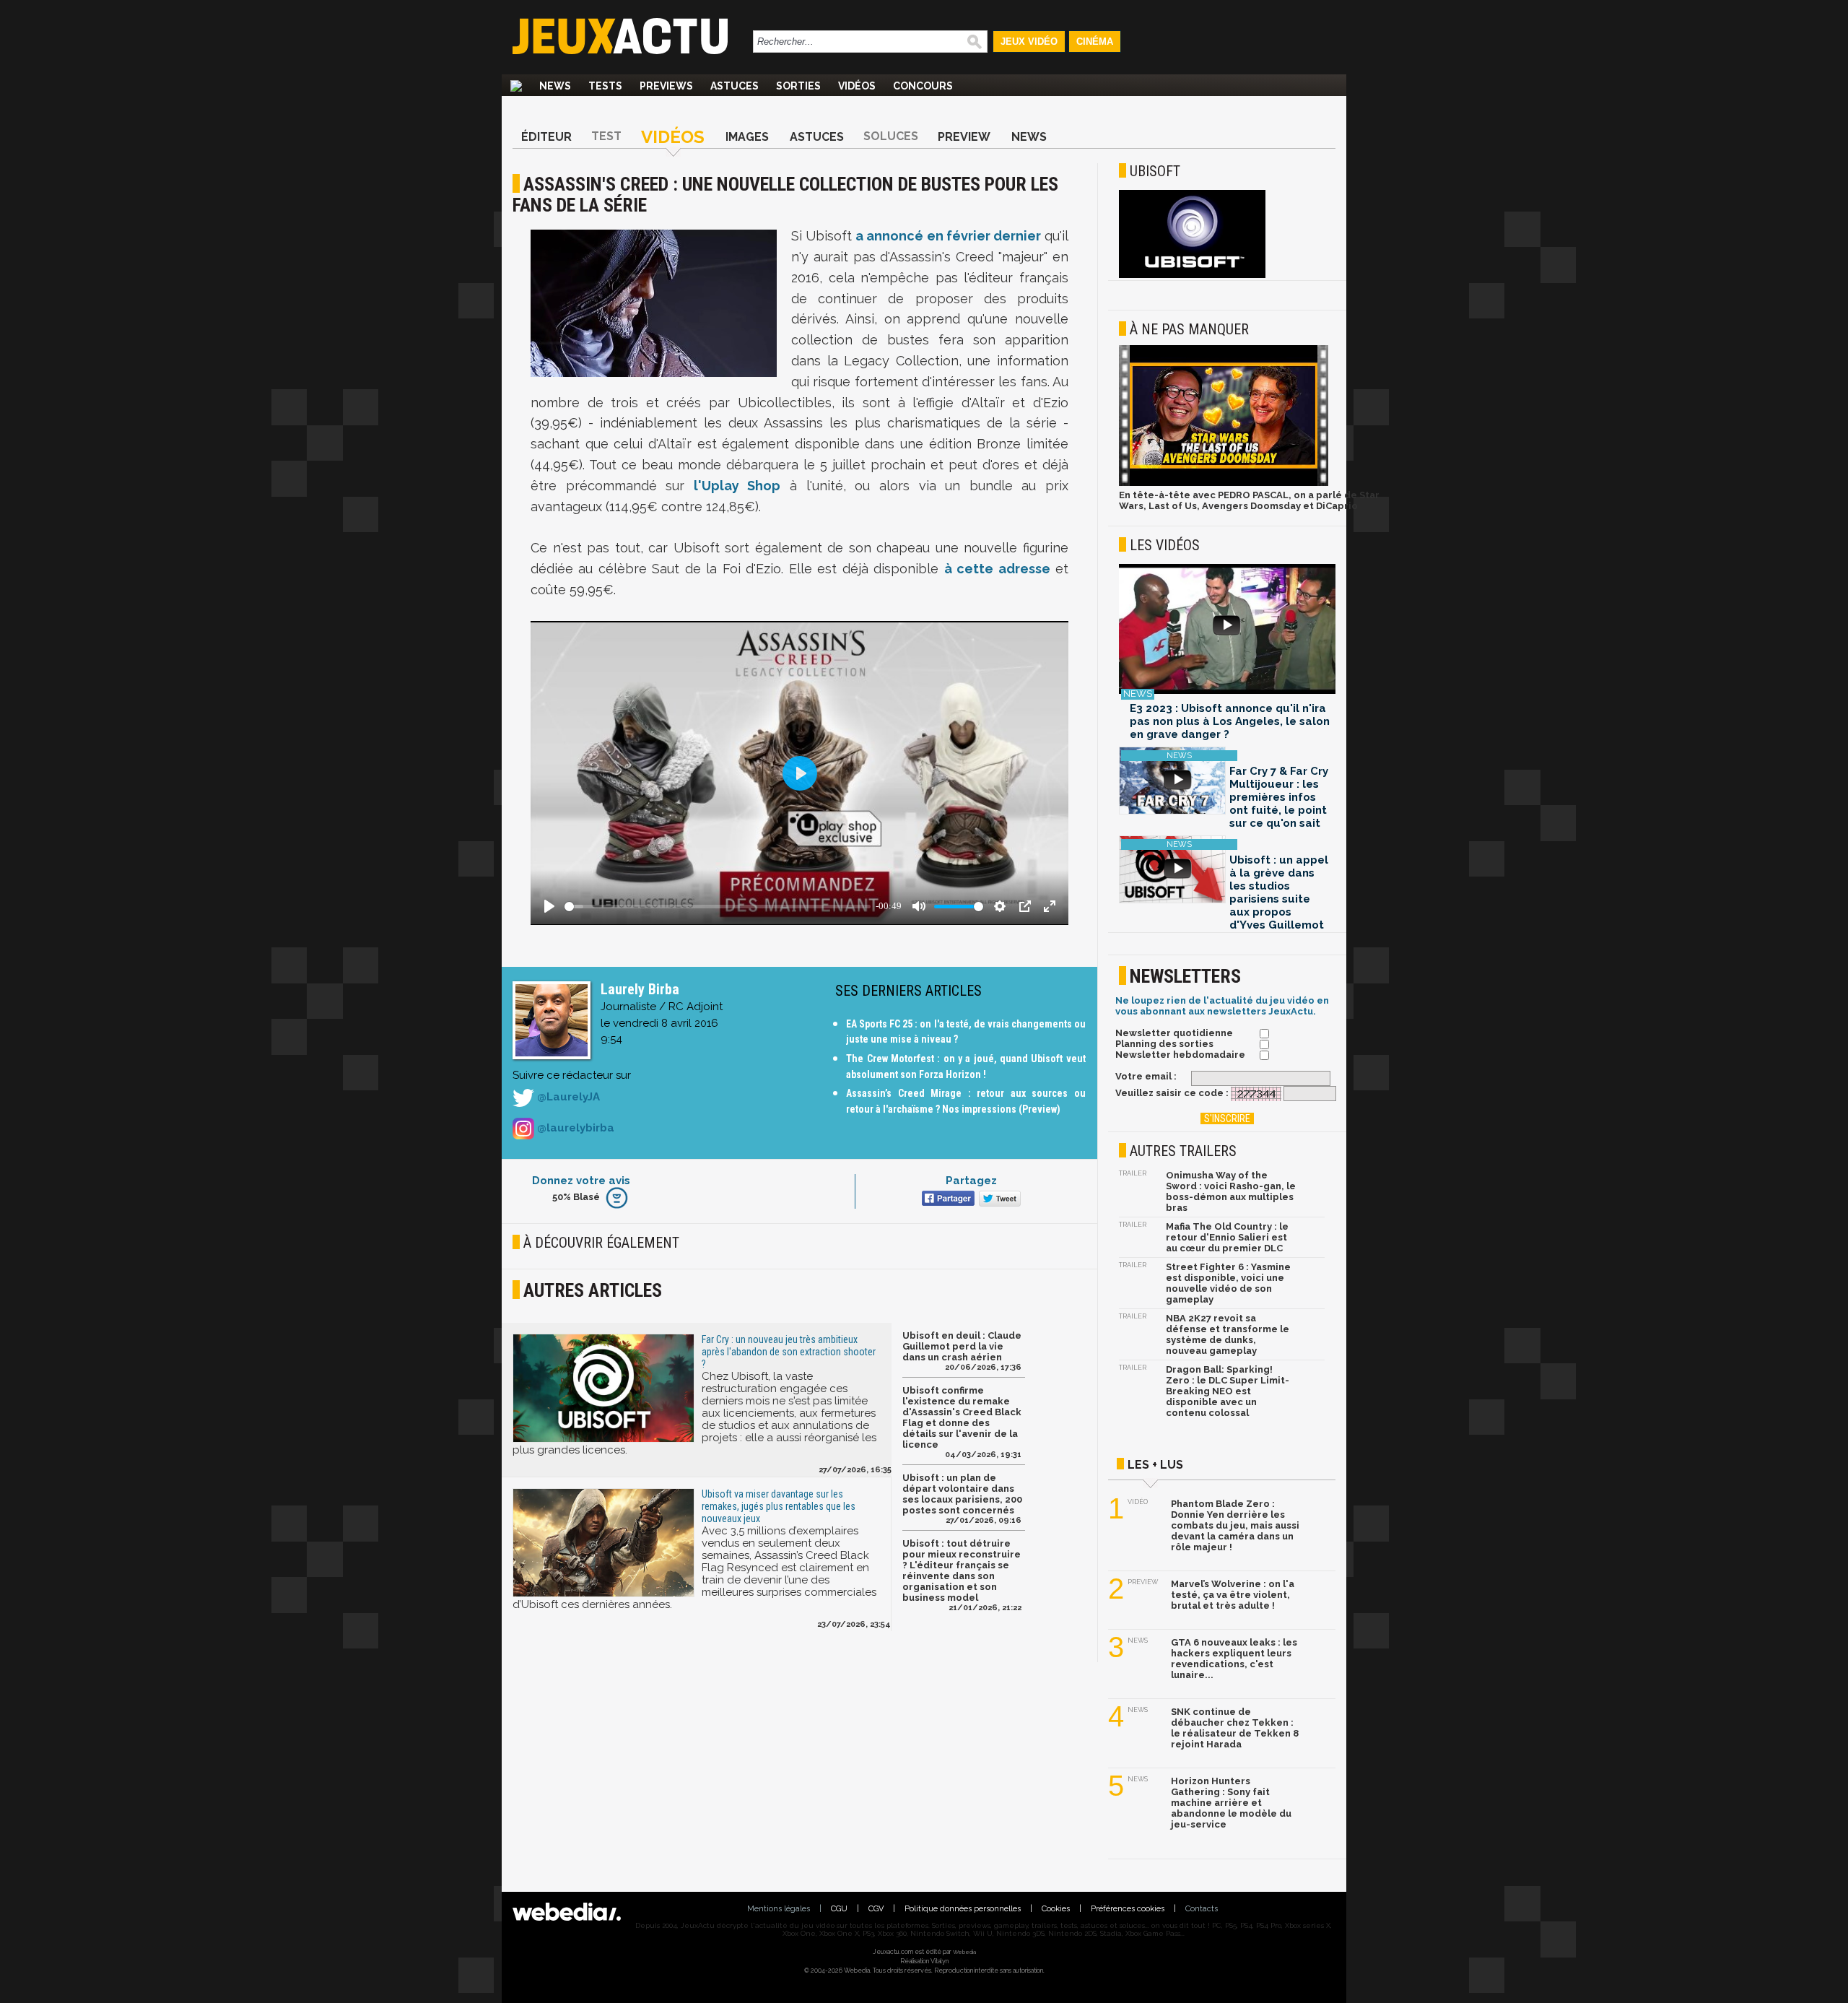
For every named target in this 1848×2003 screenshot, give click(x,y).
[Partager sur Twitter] (998, 1200)
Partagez (971, 1181)
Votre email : (1146, 1076)
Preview (964, 137)
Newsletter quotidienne (1174, 1033)
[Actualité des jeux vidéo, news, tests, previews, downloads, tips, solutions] (516, 86)
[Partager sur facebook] (947, 1200)
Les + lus (1155, 1465)
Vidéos (857, 86)
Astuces (735, 86)
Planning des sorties (1164, 1044)
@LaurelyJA (567, 1098)
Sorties (798, 86)
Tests (605, 86)
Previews (666, 86)
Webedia (964, 1952)
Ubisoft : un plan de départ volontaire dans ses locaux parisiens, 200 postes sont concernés (962, 1494)
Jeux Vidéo (1029, 42)
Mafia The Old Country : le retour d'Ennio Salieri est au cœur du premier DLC (1227, 1237)
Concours (923, 86)
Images (747, 137)
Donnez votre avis (581, 1181)
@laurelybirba (574, 1128)
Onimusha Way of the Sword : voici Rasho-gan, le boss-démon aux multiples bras (1231, 1191)
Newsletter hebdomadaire (1180, 1055)
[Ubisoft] (1192, 275)
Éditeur (546, 137)
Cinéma (1095, 42)
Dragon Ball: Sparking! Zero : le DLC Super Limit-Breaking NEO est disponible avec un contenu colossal (1228, 1391)
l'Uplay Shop (737, 486)
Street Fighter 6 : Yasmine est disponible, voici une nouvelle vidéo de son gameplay (1228, 1283)
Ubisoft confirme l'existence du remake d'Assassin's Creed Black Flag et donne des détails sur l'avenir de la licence (962, 1417)
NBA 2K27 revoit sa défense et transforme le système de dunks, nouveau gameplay (1228, 1334)
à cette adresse (997, 569)
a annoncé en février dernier (948, 236)
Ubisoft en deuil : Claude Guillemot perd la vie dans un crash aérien (962, 1346)
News (555, 86)
